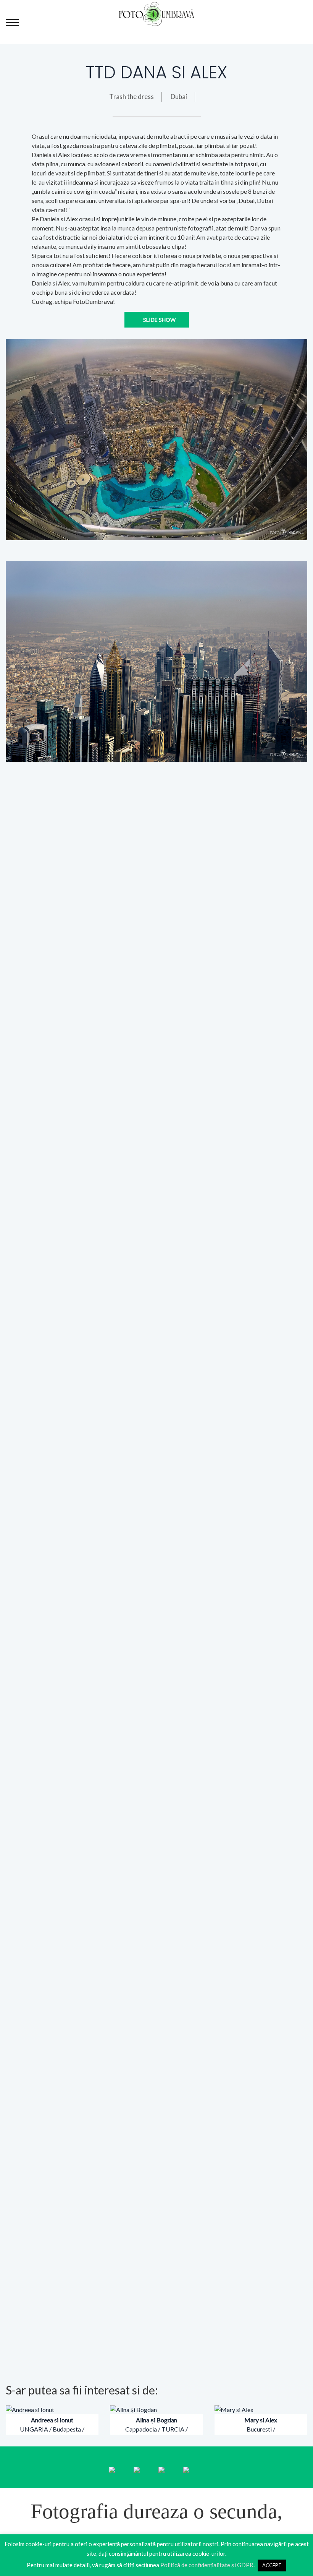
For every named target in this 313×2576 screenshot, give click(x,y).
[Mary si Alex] (234, 2409)
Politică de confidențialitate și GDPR (207, 2565)
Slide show (159, 320)
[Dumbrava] (157, 13)
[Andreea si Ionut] (30, 2409)
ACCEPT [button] (272, 2565)
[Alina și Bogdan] (133, 2409)
